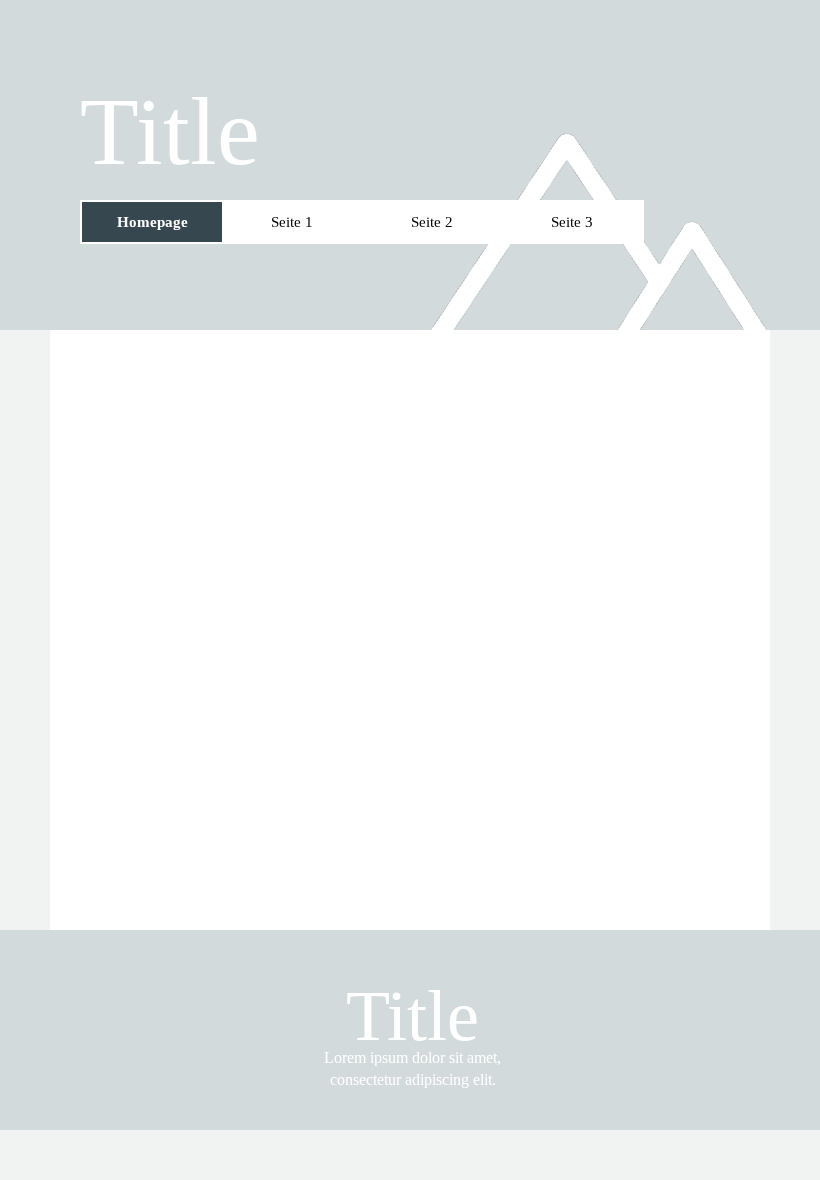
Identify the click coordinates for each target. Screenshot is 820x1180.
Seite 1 (292, 222)
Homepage (152, 222)
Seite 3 (572, 222)
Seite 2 (432, 222)
